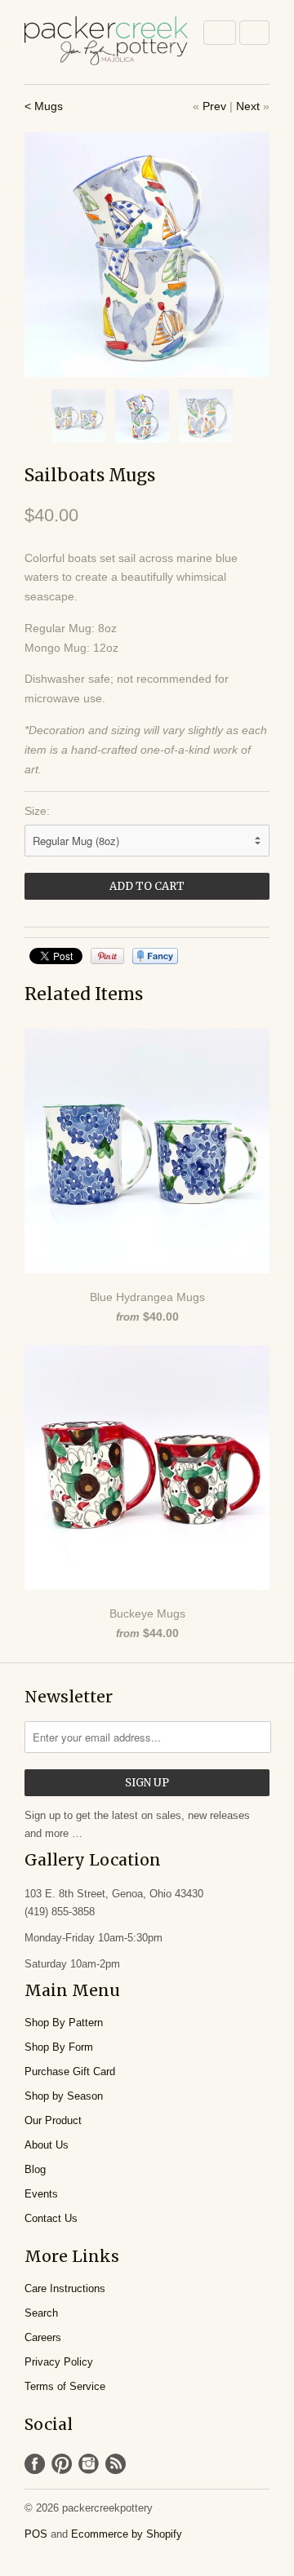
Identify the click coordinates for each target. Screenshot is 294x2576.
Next (248, 106)
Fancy (155, 956)
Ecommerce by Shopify (127, 2534)
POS (36, 2534)
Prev (214, 106)
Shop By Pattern (64, 2023)
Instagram (89, 2464)
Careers (43, 2337)
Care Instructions (65, 2288)
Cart (254, 33)
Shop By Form (59, 2047)
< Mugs (44, 106)
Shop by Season (64, 2096)
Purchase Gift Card (70, 2071)
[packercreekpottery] (106, 42)
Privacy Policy (59, 2362)
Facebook (35, 2464)
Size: (37, 811)
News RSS (116, 2464)
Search (41, 2313)
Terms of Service (65, 2386)
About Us (47, 2145)
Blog (35, 2169)
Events (41, 2194)
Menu (220, 33)
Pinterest (62, 2464)
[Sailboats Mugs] (147, 255)
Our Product (53, 2120)
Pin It (107, 956)
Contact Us (51, 2218)
